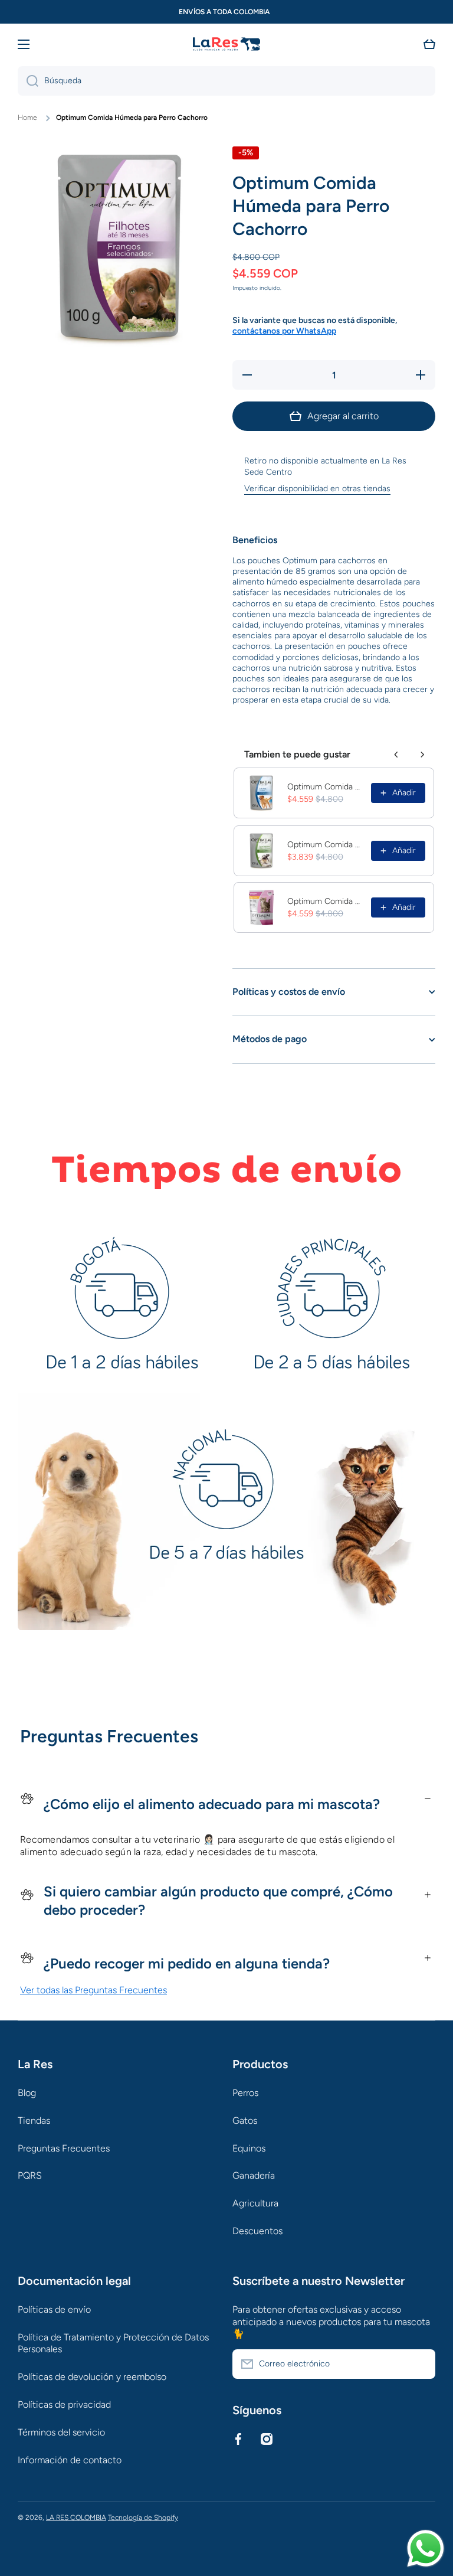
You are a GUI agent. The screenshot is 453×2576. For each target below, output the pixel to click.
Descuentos (257, 2231)
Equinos (249, 2148)
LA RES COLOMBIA (76, 2518)
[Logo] (226, 45)
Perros (245, 2093)
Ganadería (254, 2175)
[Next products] (422, 755)
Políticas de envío (54, 2309)
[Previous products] (396, 755)
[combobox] (226, 81)
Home (27, 117)
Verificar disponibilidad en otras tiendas (317, 489)
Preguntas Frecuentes (64, 2148)
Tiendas (34, 2120)
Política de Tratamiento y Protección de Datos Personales (113, 2343)
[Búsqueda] (28, 81)
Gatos (245, 2120)
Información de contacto (70, 2460)
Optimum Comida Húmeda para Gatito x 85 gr (326, 901)
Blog (27, 2093)
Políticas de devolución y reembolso (92, 2377)
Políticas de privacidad (64, 2404)
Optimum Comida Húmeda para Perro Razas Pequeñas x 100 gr (326, 845)
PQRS (30, 2175)
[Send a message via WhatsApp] (426, 2549)
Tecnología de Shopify (143, 2518)
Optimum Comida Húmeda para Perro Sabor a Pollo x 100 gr (326, 787)
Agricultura (255, 2203)
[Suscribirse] (421, 2364)
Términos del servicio (61, 2432)
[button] (429, 44)
